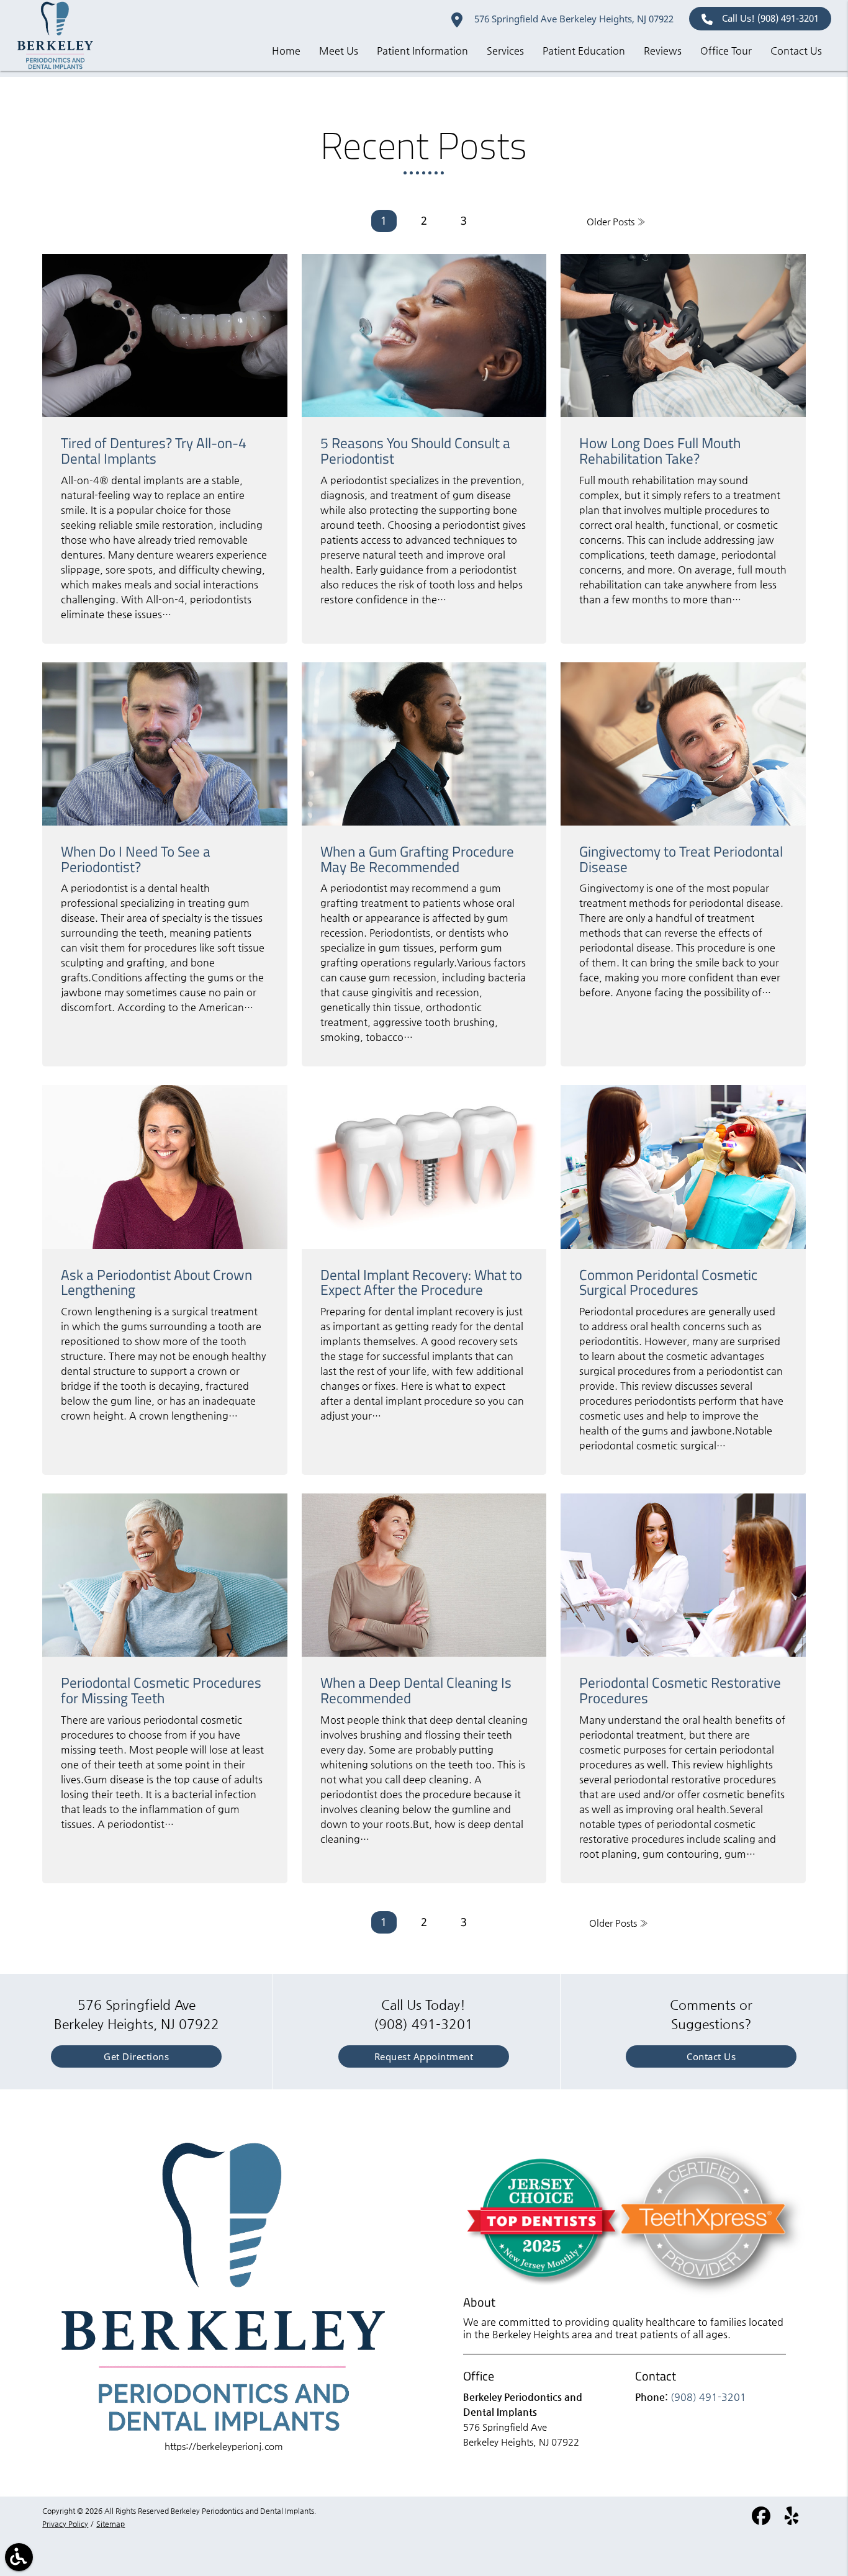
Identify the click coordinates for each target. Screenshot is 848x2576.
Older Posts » (616, 221)
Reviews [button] (663, 51)
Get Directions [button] (136, 2056)
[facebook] (762, 2520)
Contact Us (711, 2056)
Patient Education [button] (584, 51)
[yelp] (792, 2520)
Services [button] (505, 51)
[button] (19, 2557)
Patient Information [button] (422, 51)
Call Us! (770, 18)
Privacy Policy (65, 2524)
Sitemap (111, 2524)
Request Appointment (424, 2056)
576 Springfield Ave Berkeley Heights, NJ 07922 (573, 19)
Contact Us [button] (796, 51)
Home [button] (286, 51)
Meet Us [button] (339, 51)
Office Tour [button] (726, 51)
